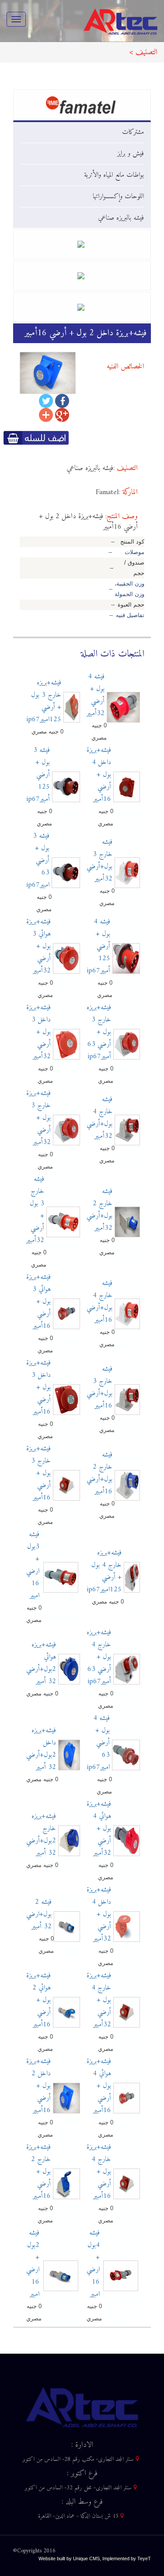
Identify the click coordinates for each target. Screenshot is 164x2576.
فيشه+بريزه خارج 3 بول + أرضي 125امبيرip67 (44, 701)
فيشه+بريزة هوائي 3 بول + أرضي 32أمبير (38, 946)
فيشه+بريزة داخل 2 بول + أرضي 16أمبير (38, 2086)
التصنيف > (143, 52)
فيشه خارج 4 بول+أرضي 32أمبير (99, 1118)
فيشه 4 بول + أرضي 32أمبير (96, 695)
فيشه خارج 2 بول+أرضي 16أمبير (99, 1473)
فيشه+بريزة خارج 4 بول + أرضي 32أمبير (99, 2000)
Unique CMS (86, 2558)
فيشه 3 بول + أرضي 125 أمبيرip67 (38, 775)
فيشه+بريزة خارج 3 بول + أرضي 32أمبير (38, 1118)
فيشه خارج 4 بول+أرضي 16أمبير (99, 1302)
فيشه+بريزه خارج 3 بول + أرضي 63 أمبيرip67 (99, 1032)
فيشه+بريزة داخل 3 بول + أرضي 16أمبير (38, 1387)
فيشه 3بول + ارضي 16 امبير (33, 1565)
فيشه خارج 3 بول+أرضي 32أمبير (99, 860)
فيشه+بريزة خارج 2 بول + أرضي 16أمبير (38, 2172)
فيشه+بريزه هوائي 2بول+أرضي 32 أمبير (41, 1663)
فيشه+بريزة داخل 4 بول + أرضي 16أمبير (99, 775)
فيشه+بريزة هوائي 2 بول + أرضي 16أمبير (38, 2000)
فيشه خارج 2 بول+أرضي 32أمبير (99, 1210)
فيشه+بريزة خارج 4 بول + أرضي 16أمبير (99, 2172)
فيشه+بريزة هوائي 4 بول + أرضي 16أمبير (99, 2086)
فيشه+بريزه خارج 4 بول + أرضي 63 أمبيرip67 (99, 1657)
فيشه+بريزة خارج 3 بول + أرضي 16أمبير (38, 1473)
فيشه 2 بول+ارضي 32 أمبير (39, 1914)
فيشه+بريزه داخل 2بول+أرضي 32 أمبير (41, 1749)
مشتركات (133, 132)
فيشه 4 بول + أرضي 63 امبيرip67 (98, 1743)
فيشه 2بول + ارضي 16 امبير (33, 2264)
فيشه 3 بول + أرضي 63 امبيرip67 (38, 860)
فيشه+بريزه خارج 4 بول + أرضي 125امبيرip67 (104, 1571)
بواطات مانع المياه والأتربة (114, 175)
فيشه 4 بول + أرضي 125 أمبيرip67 (98, 946)
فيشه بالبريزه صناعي (121, 218)
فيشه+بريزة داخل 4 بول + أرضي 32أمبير (99, 1914)
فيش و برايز (131, 154)
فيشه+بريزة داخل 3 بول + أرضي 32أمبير (38, 1032)
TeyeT (144, 2558)
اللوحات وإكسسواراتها (118, 197)
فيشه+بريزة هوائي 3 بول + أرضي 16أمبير (38, 1302)
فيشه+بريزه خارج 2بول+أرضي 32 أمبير (41, 1835)
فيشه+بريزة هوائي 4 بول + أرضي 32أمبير (99, 1828)
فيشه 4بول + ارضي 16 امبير (93, 2264)
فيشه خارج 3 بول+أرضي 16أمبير (99, 1387)
